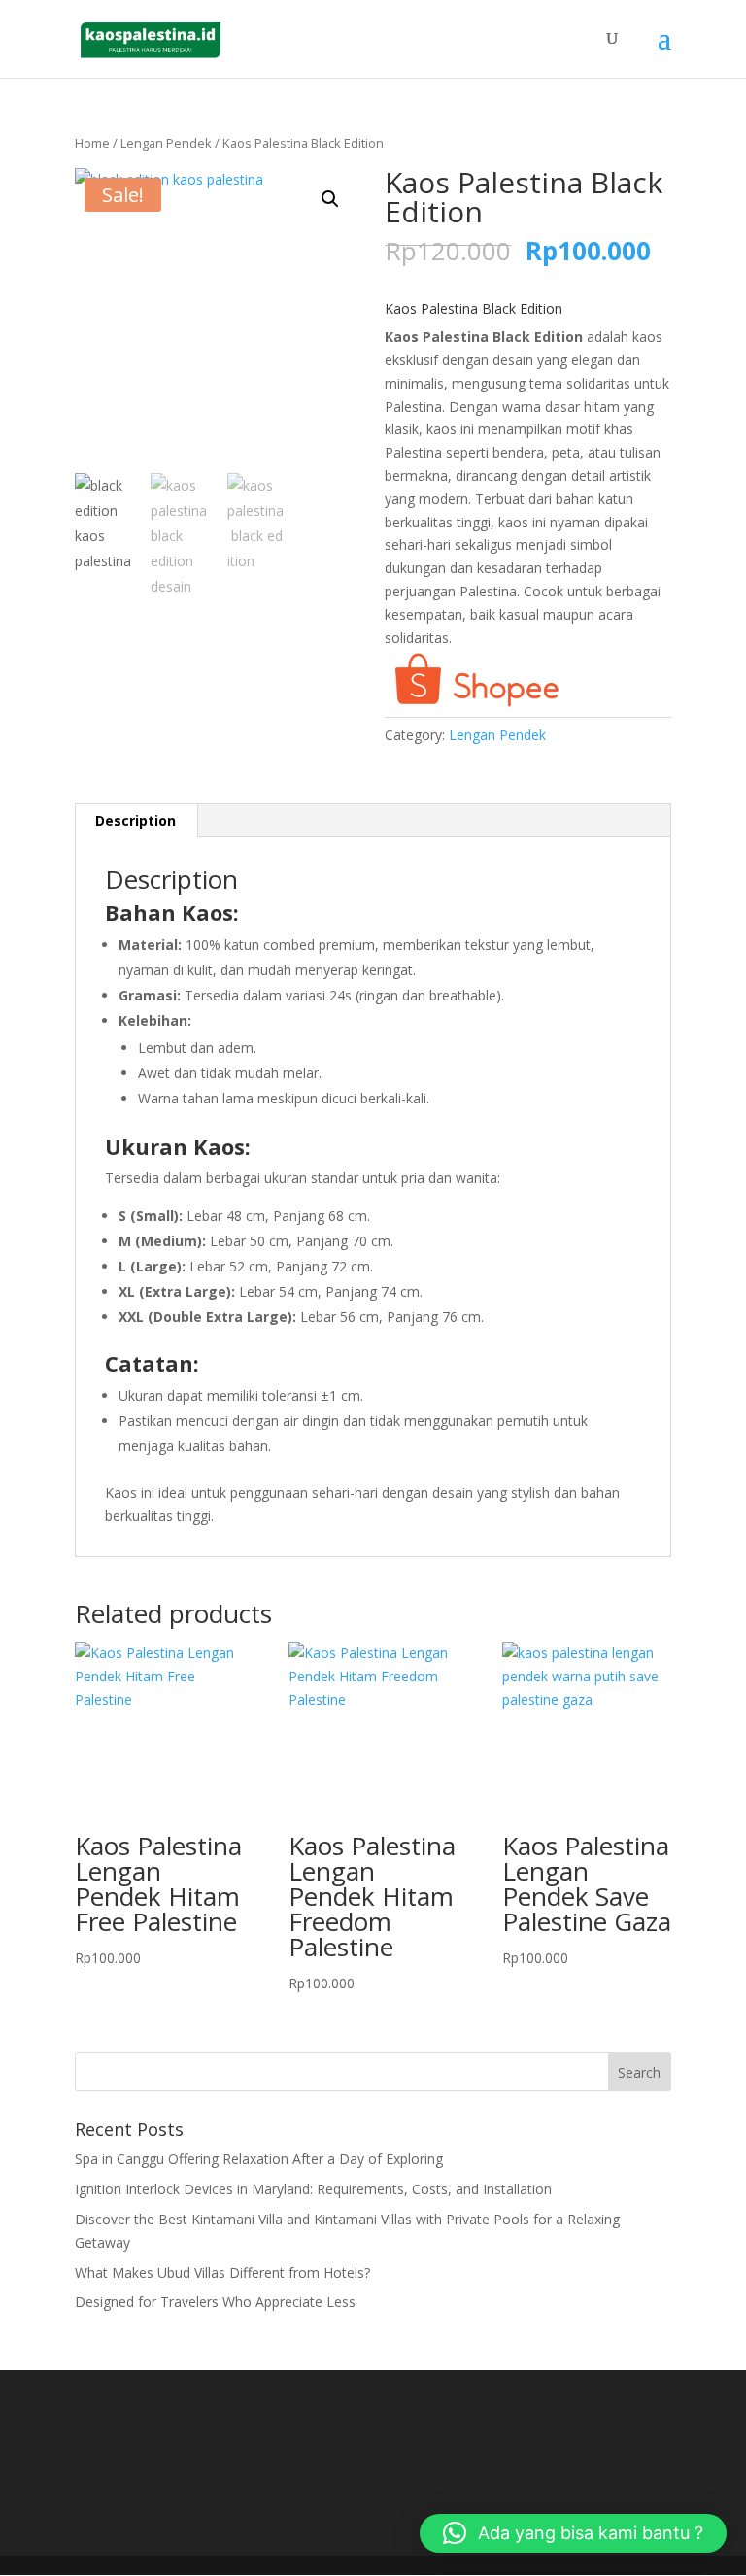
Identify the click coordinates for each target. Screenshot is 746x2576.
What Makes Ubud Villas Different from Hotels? (222, 2272)
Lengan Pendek (166, 143)
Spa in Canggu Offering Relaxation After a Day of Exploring (259, 2159)
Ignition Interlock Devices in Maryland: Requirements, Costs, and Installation (313, 2189)
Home (92, 143)
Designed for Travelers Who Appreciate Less (215, 2302)
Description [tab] (136, 820)
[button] (330, 199)
